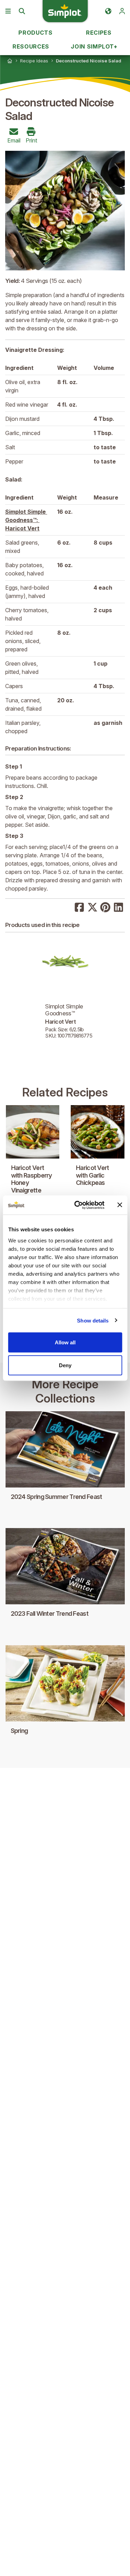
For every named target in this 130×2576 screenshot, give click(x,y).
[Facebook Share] (79, 907)
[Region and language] (108, 11)
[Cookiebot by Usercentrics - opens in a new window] (77, 1205)
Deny (65, 1365)
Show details (93, 1320)
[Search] (22, 11)
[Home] (10, 61)
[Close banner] (120, 1205)
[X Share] (93, 907)
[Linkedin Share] (119, 907)
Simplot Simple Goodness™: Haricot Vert (26, 520)
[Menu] (8, 11)
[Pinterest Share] (105, 907)
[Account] (122, 11)
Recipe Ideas (34, 61)
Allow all (65, 1342)
